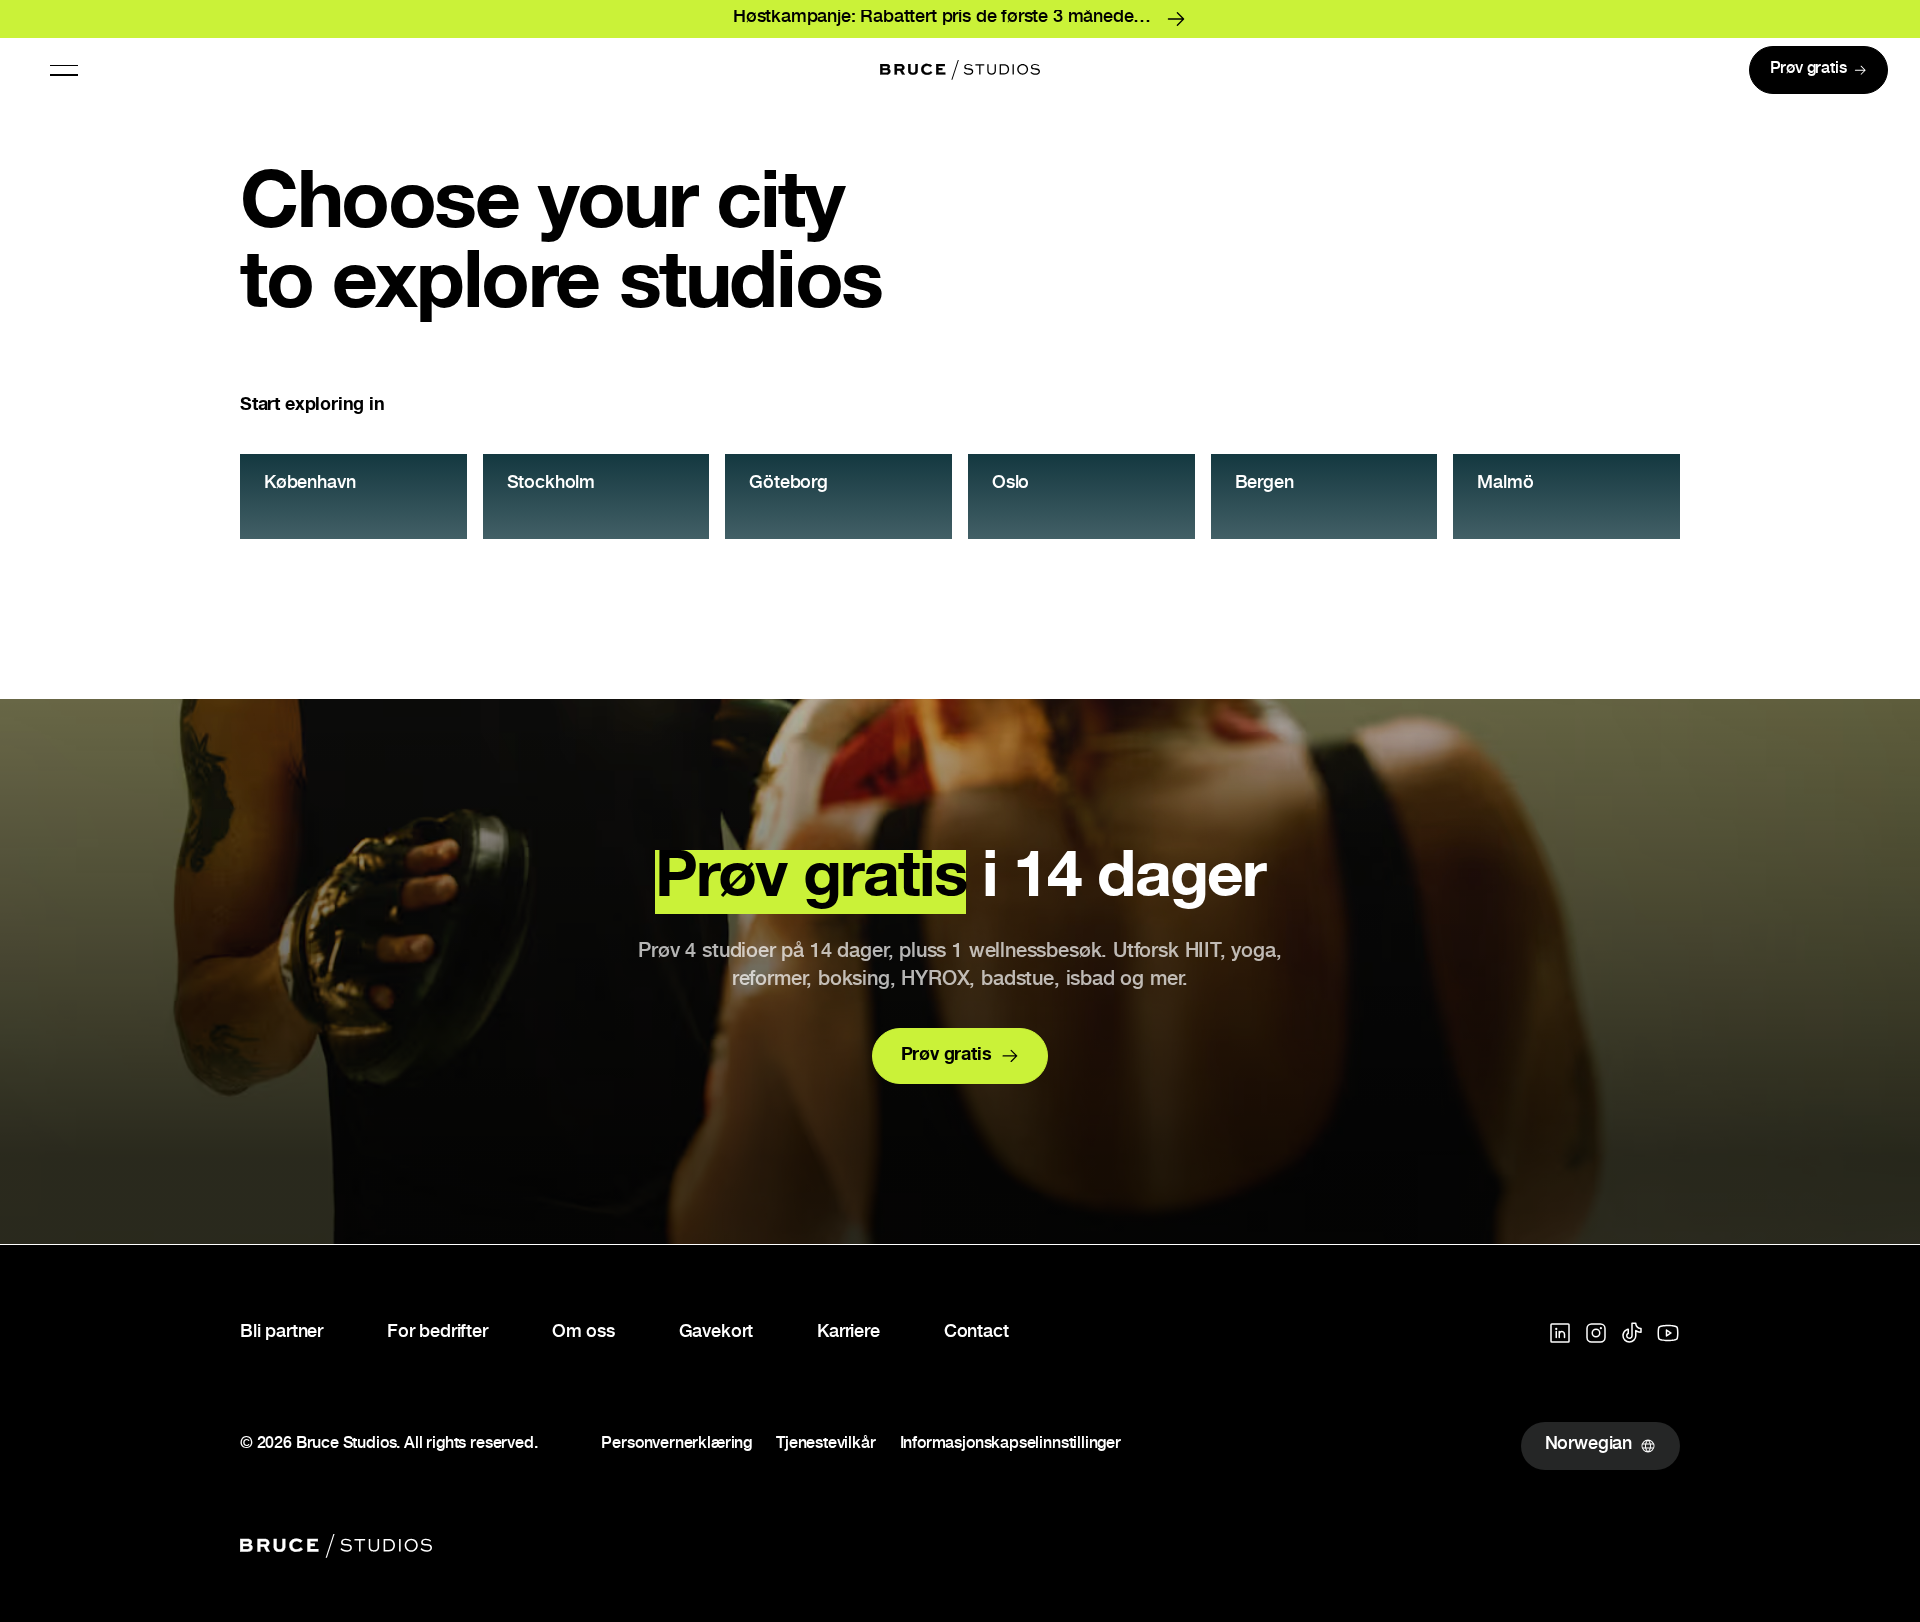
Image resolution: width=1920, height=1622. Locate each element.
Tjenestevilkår (825, 1446)
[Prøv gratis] (1818, 70)
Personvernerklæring (676, 1446)
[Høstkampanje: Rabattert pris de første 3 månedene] (960, 19)
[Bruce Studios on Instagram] (1596, 1333)
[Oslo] (1081, 496)
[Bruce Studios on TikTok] (1632, 1333)
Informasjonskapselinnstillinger (1010, 1446)
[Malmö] (1566, 496)
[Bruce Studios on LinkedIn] (1560, 1333)
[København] (353, 496)
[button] (64, 70)
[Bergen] (1324, 496)
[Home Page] (960, 70)
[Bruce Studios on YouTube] (1668, 1333)
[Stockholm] (596, 496)
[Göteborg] (838, 496)
